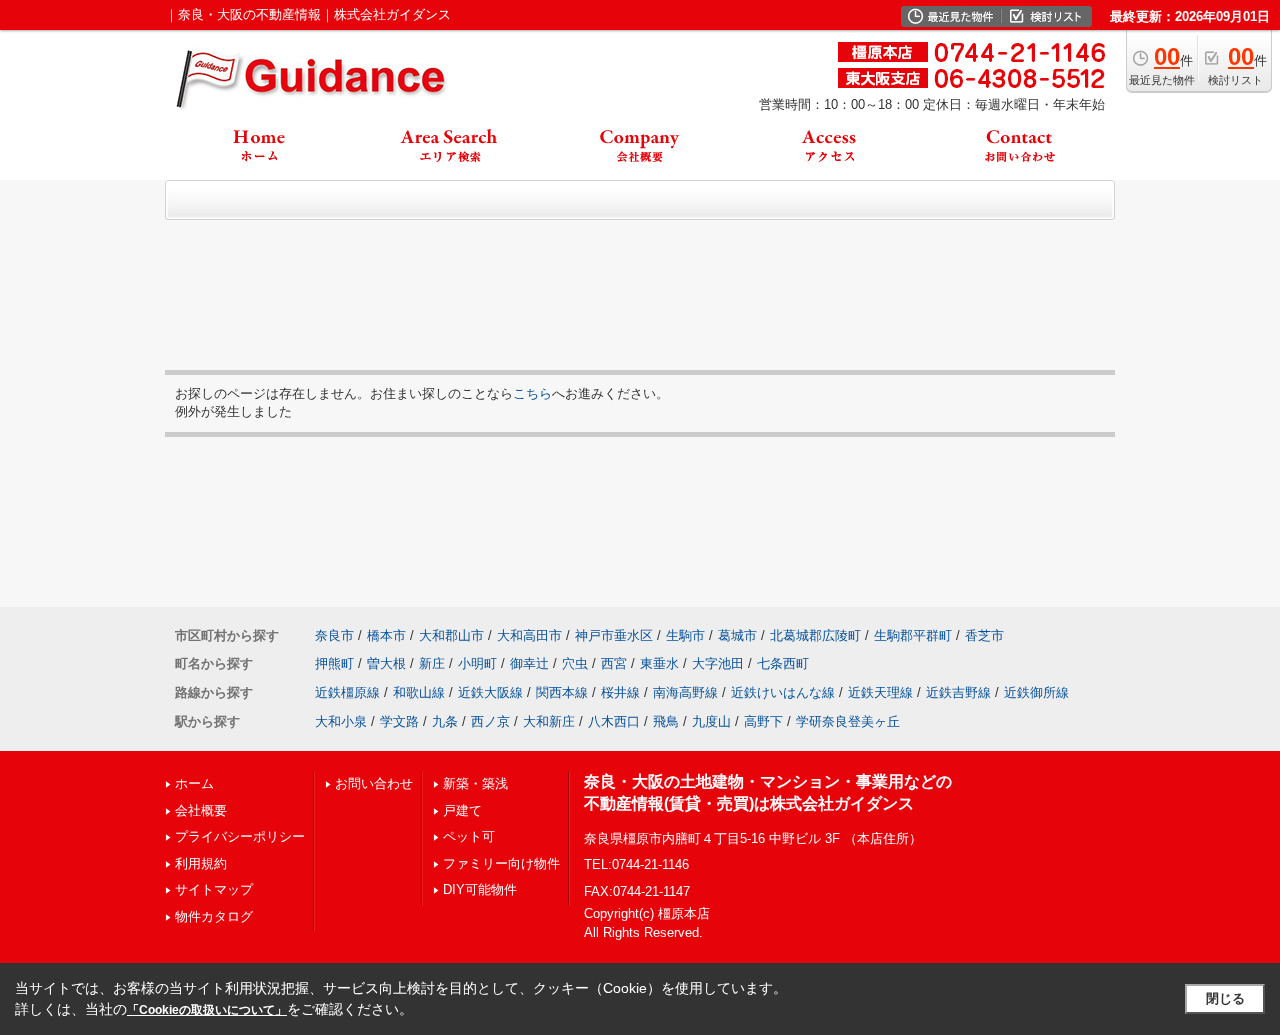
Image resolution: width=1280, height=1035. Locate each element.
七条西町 (783, 663)
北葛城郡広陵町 (815, 635)
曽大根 (386, 663)
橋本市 (386, 635)
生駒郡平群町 (913, 635)
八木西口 (614, 721)
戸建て (462, 810)
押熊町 (334, 663)
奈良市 (334, 635)
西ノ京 (490, 721)
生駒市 (685, 635)
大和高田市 (529, 635)
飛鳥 (666, 721)
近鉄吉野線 (958, 692)
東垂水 (659, 663)
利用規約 (201, 863)
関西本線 (562, 692)
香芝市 (984, 635)
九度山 (711, 721)
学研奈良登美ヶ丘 (848, 721)
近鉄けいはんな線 (783, 692)
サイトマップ (214, 889)
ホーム (194, 783)
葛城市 (737, 635)
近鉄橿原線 (347, 692)
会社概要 (201, 810)
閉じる (1225, 998)
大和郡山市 (451, 635)
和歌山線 (419, 692)
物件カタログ (214, 916)
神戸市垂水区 (614, 635)
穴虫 (575, 663)
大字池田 (718, 663)
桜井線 (620, 692)
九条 (445, 721)
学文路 (399, 721)
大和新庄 (549, 721)
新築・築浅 (475, 783)
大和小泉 (341, 721)
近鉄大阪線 (490, 692)
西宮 (614, 663)
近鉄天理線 (880, 692)
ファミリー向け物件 (501, 863)
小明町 (477, 663)
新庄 (432, 663)
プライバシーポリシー (240, 836)
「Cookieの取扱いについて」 (207, 1010)
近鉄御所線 (1036, 692)
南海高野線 (685, 692)
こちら (532, 393)
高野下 (763, 721)
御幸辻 (529, 663)
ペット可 (469, 836)
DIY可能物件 (480, 889)
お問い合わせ (374, 783)
